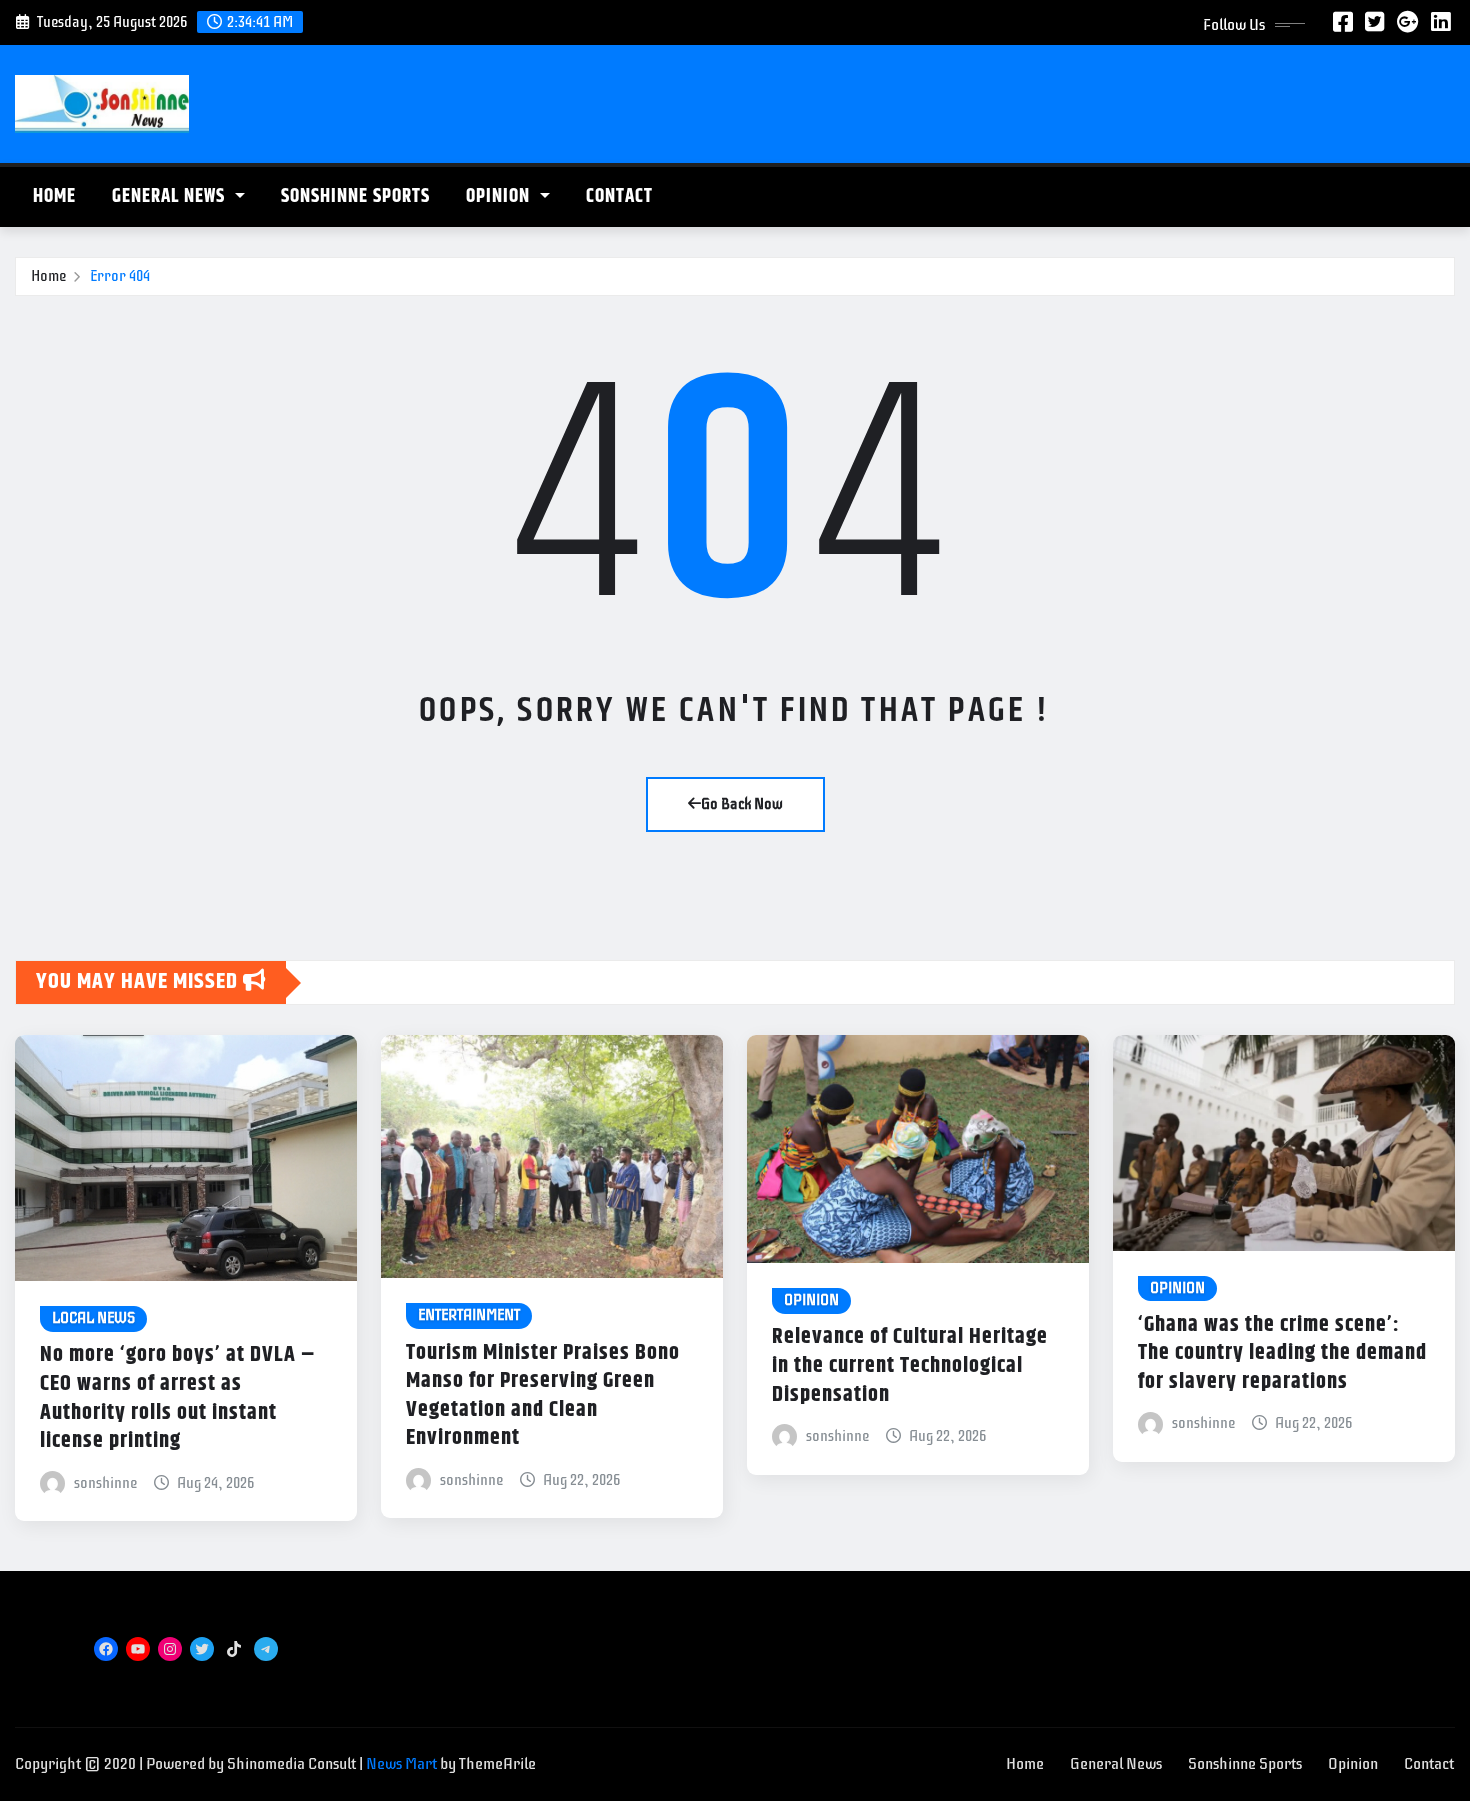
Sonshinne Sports (355, 196)
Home (54, 196)
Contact (619, 196)
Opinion (500, 196)
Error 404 (120, 276)
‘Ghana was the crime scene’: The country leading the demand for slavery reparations (1282, 1353)
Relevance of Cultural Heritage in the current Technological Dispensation (910, 1365)
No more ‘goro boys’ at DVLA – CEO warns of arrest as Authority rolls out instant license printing (178, 1398)
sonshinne (105, 1483)
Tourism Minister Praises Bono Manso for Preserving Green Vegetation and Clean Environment (543, 1396)
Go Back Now (742, 804)
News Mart (401, 1764)
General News (171, 196)
